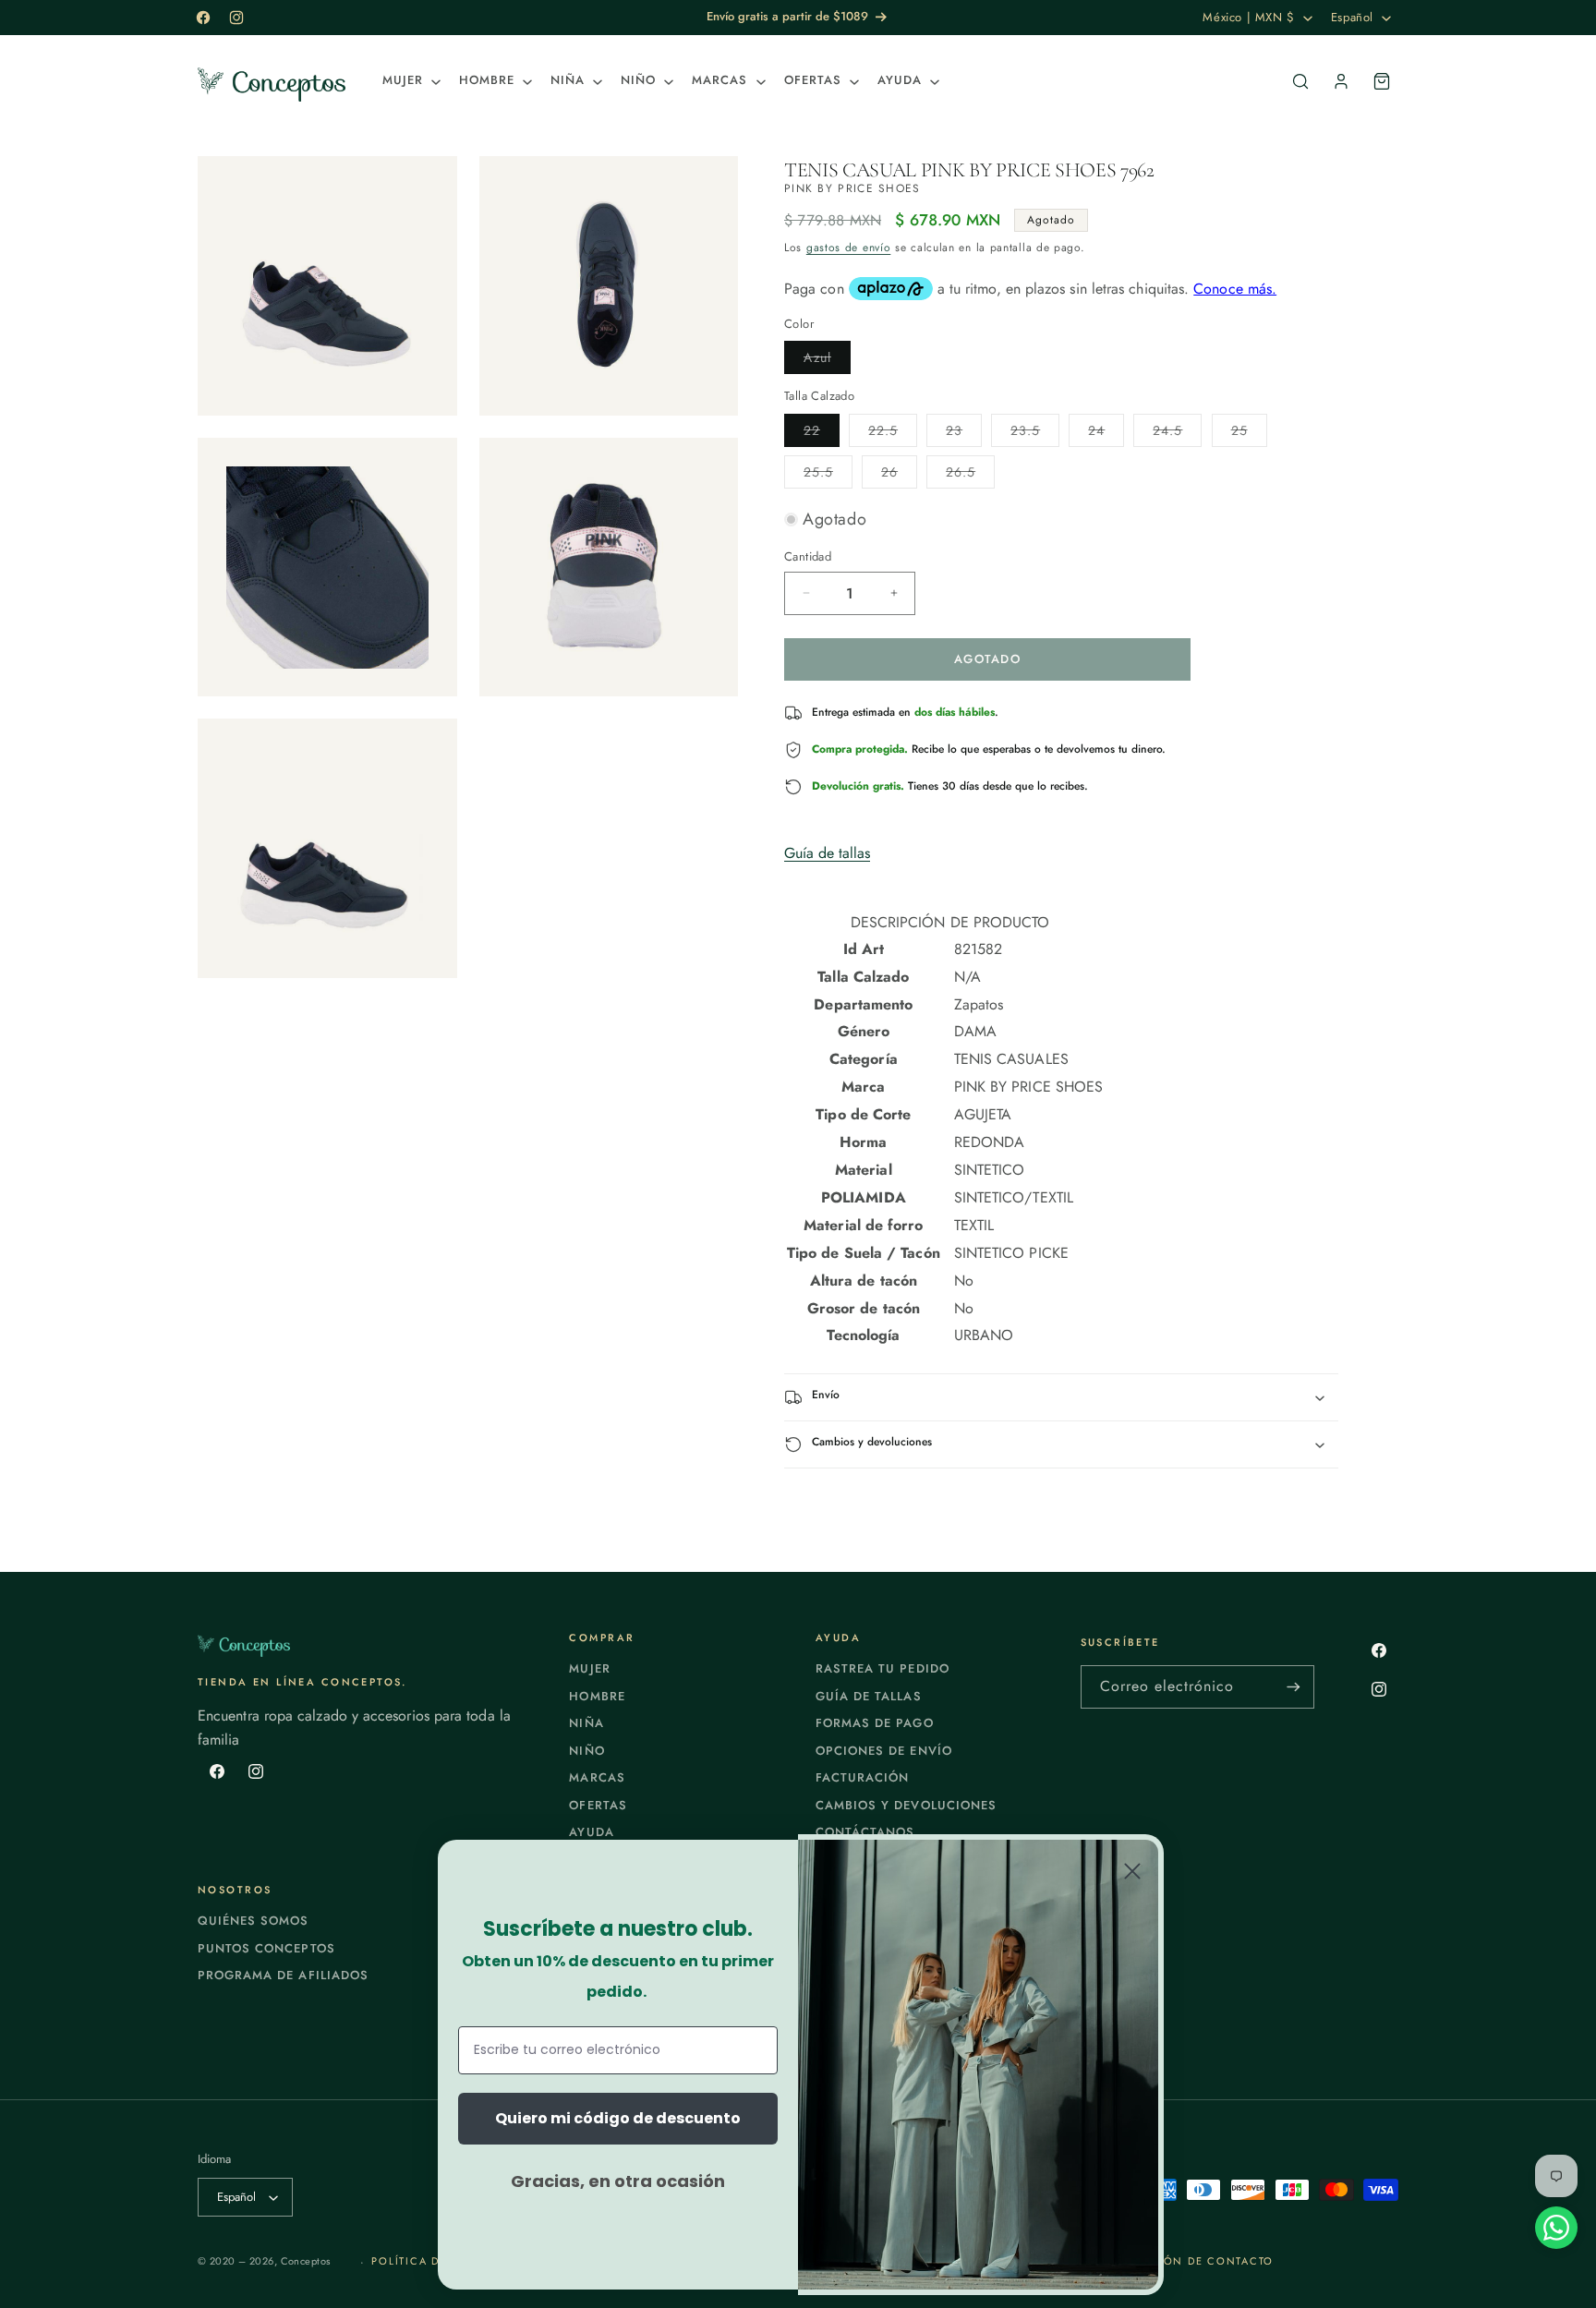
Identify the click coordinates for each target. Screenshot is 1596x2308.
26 (899, 475)
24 (1106, 434)
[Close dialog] (1132, 1871)
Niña (586, 1723)
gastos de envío (849, 248)
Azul (827, 361)
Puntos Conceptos (266, 1948)
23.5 (1035, 434)
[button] (410, 81)
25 (1249, 434)
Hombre (597, 1696)
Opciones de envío (884, 1751)
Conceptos (306, 2261)
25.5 (828, 475)
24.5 (1177, 434)
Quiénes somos (254, 1921)
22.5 (893, 434)
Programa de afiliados (283, 1975)
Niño (586, 1751)
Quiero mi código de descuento (618, 2118)
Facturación (862, 1777)
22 (822, 434)
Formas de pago (875, 1723)
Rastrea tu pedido (883, 1668)
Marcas (597, 1777)
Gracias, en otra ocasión (618, 2181)
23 (964, 434)
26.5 (970, 475)
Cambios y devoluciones (906, 1805)
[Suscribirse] (1293, 1687)
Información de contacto (1184, 2261)
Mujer (589, 1668)
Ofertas (598, 1805)
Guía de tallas (827, 853)
